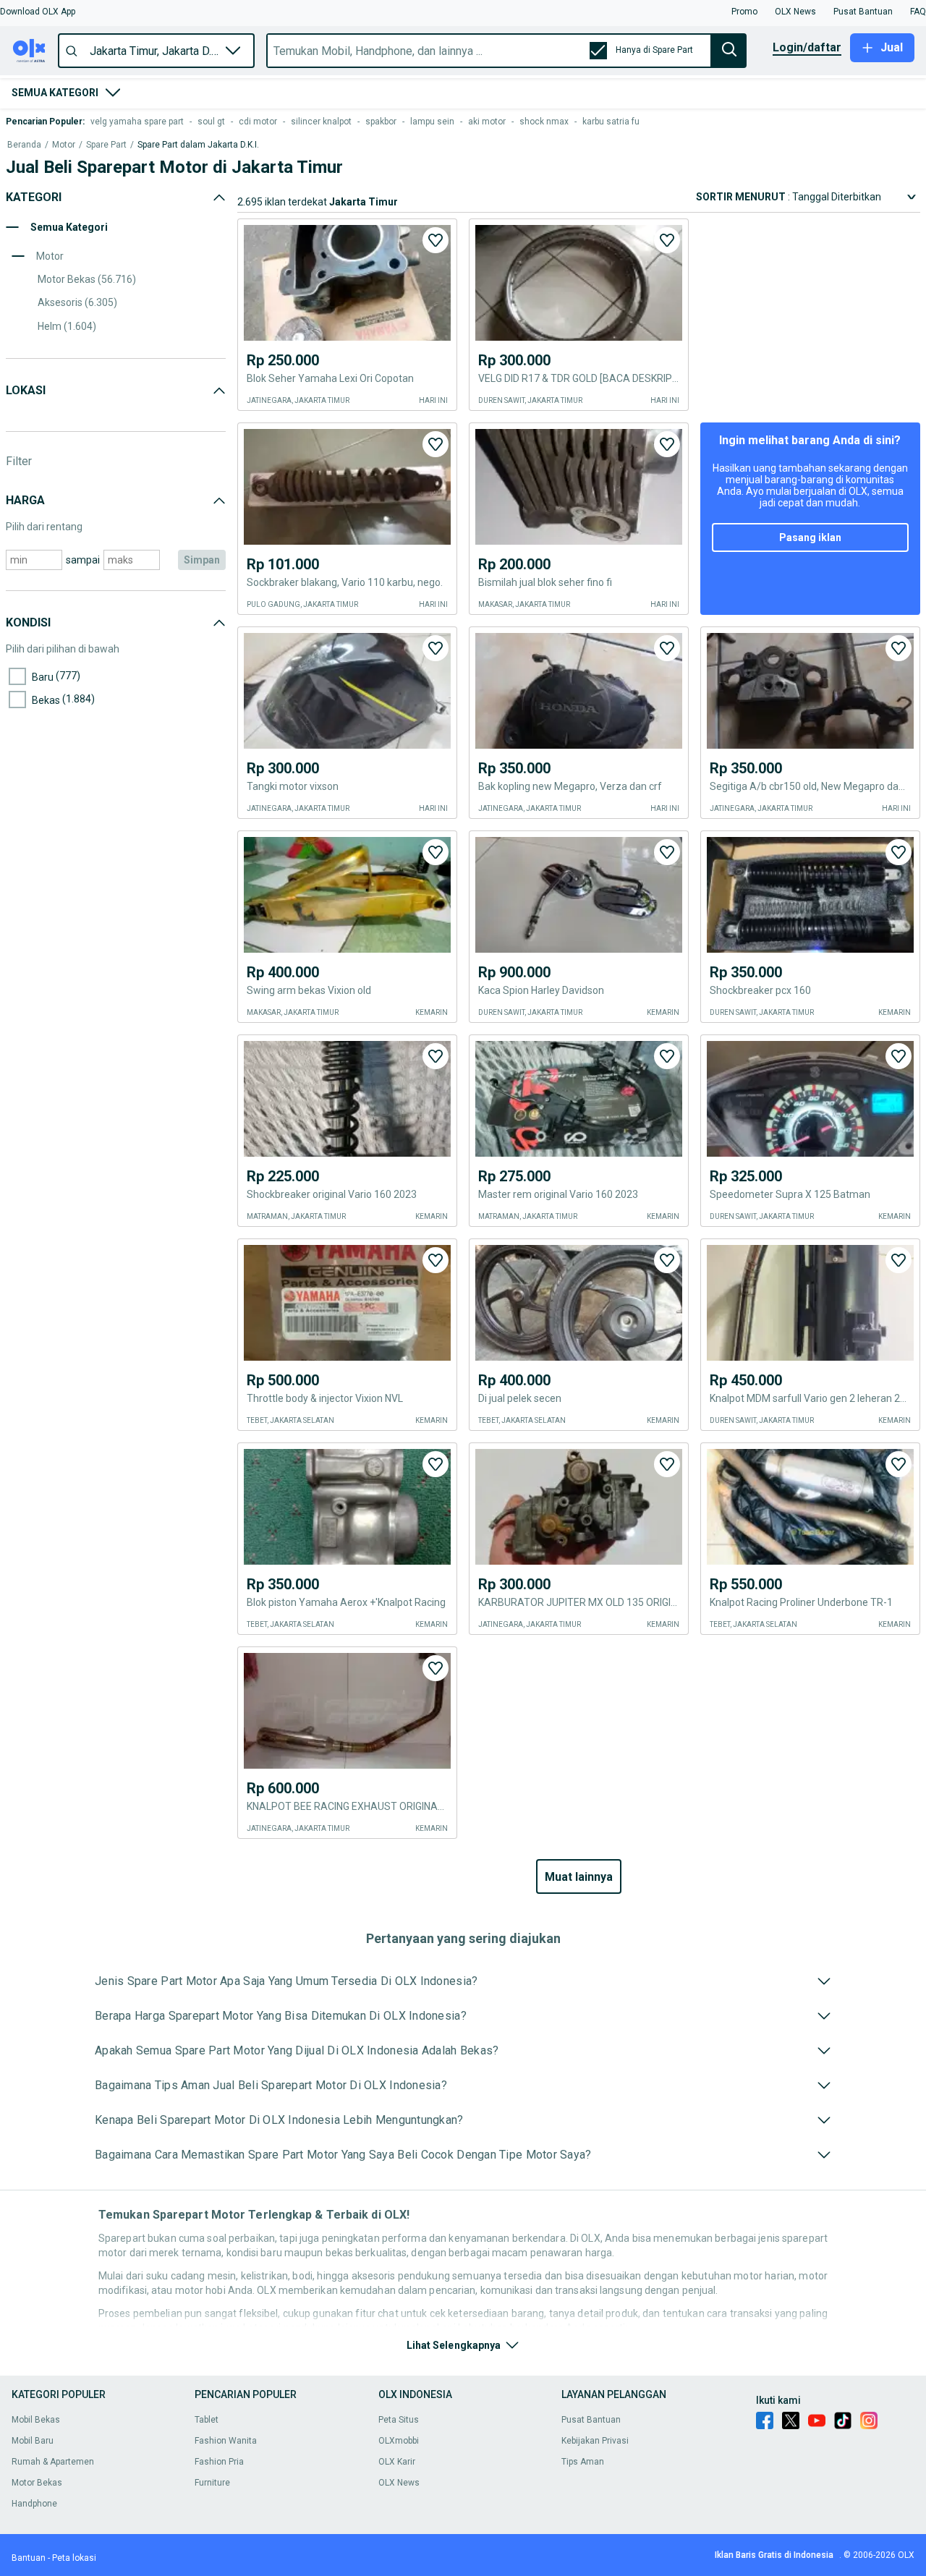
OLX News (399, 2483)
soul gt (211, 122)
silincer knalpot (321, 122)
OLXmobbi (399, 2441)
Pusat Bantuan (591, 2420)
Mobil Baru (33, 2441)
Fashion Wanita (226, 2441)
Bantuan (29, 2558)
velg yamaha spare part (137, 122)
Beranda (24, 145)
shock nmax (544, 122)
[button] (38, 12)
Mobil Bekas (36, 2420)
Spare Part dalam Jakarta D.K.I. (198, 145)
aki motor (487, 122)
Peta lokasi (74, 2558)
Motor (64, 145)
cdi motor (258, 122)
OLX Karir (397, 2462)
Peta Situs (399, 2420)
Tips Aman (583, 2462)
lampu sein (432, 122)
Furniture (212, 2483)
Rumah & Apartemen (53, 2462)
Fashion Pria (219, 2462)
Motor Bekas (37, 2483)
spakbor (381, 122)
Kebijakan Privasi (595, 2441)
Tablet (207, 2420)
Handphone (34, 2504)
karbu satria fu (611, 122)
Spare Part (106, 145)
